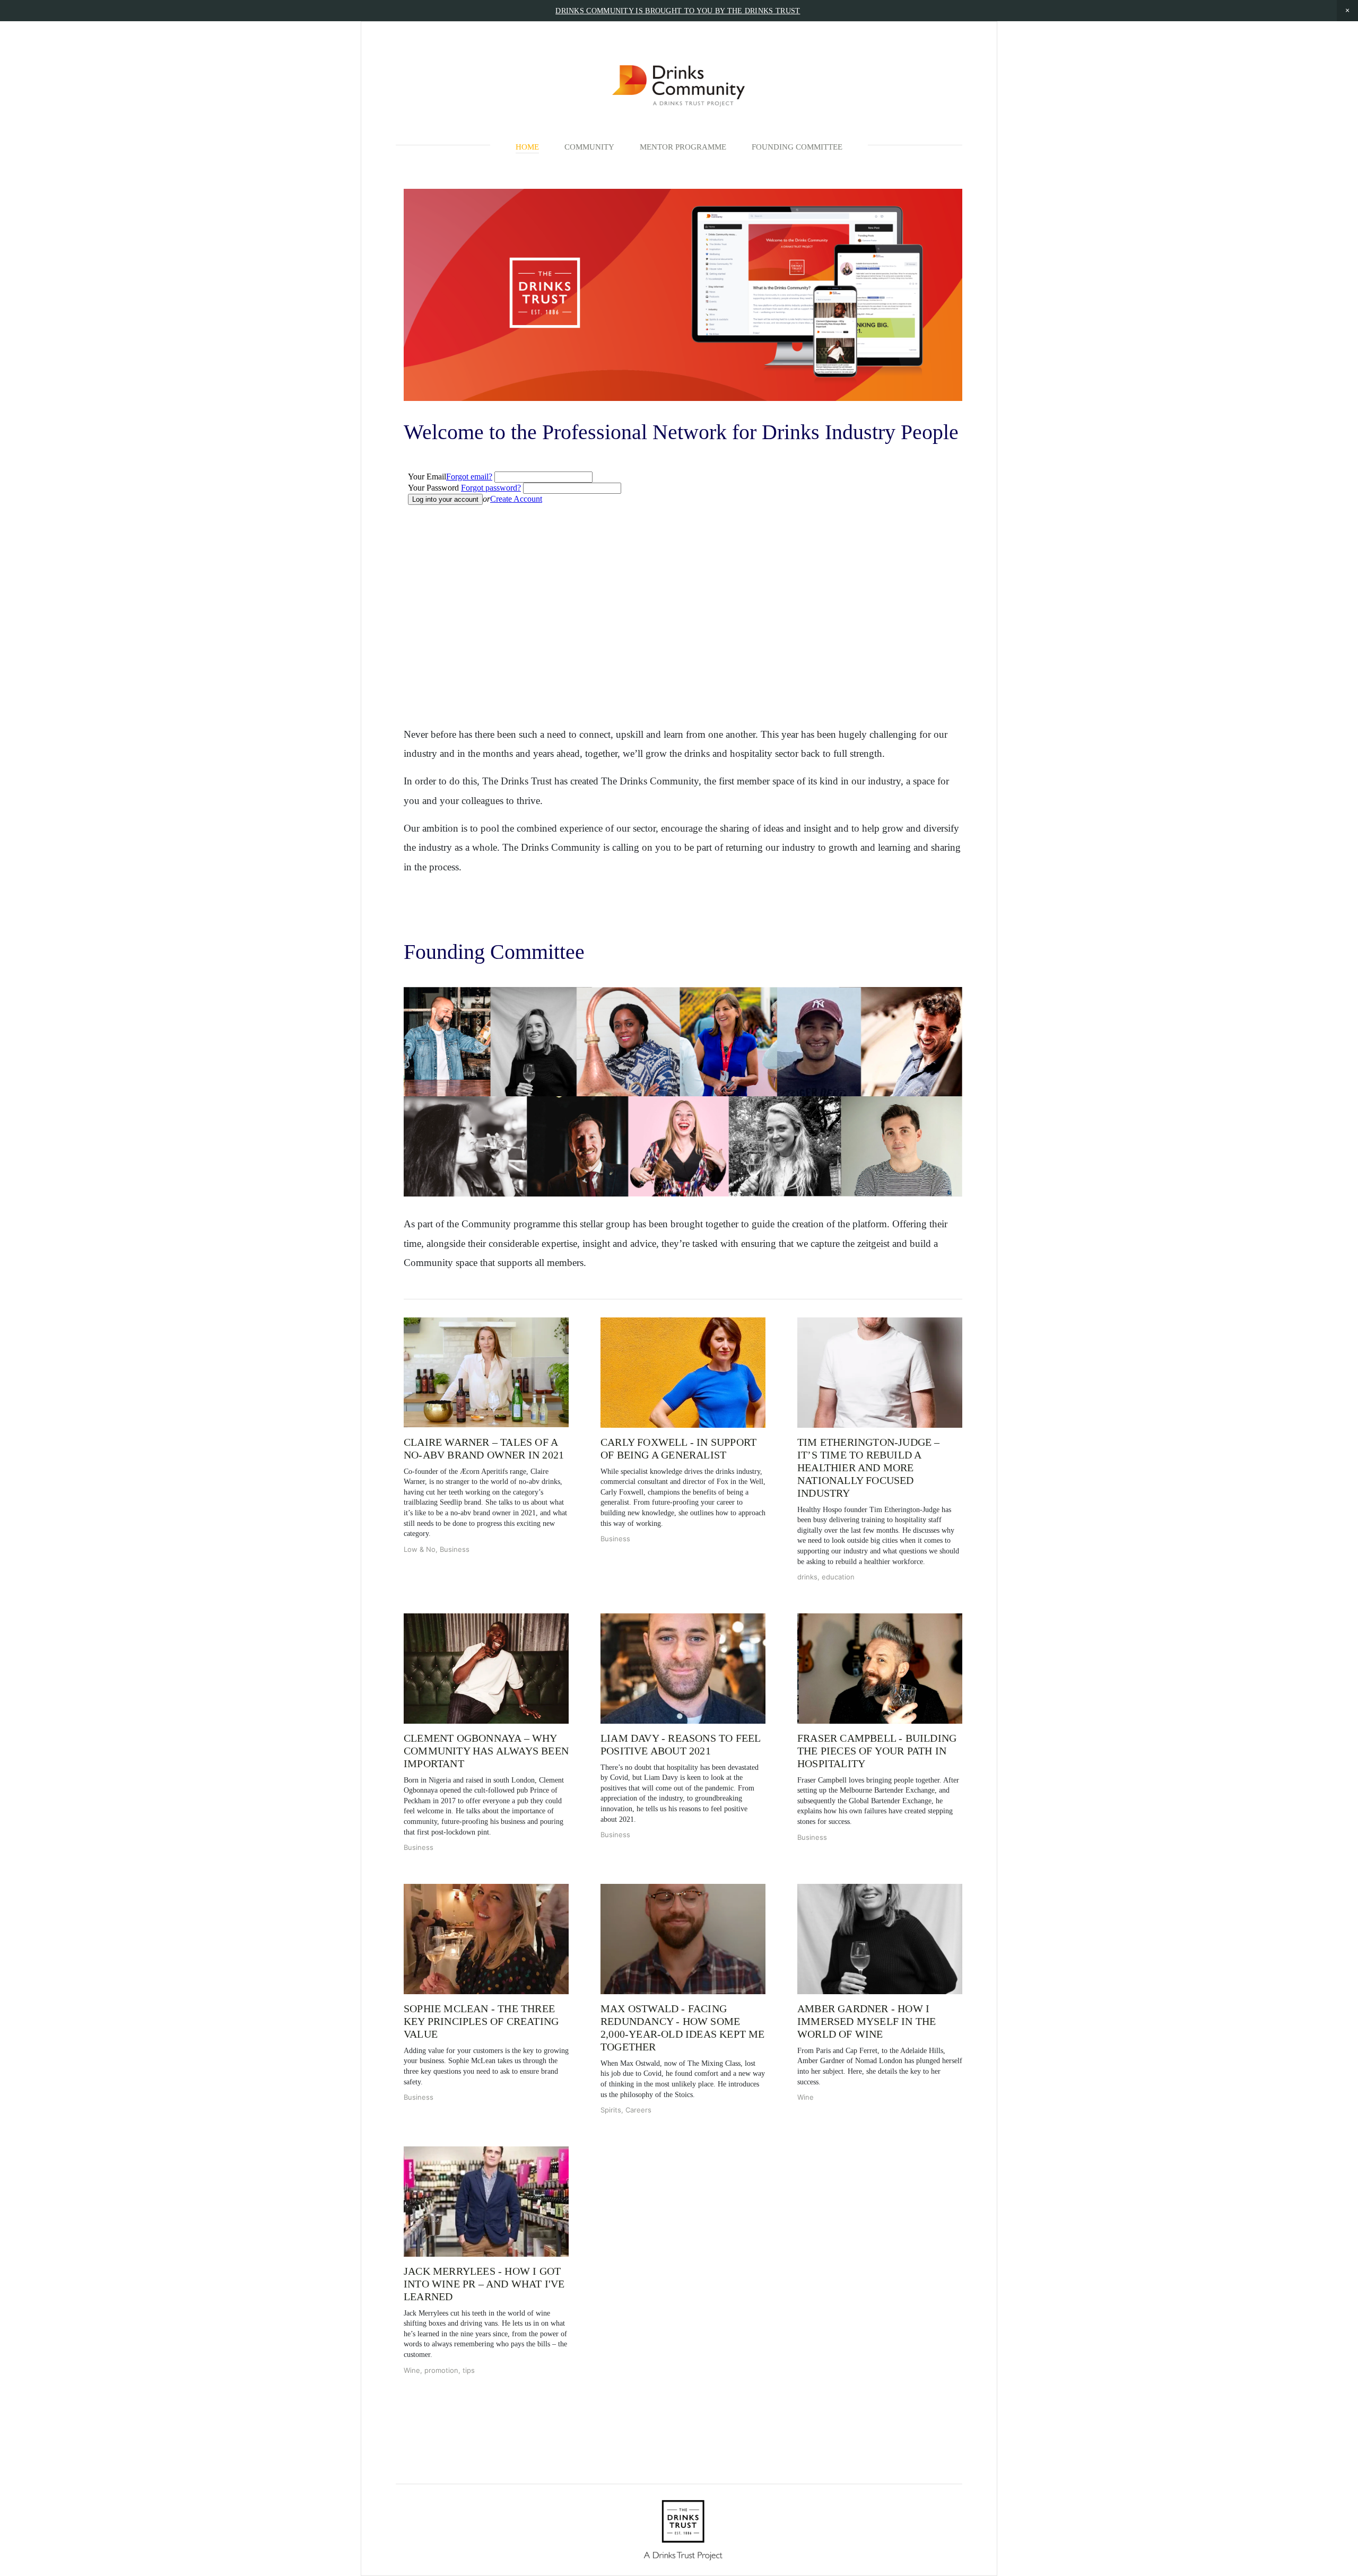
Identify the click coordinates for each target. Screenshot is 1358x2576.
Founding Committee (797, 147)
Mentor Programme (683, 147)
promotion (441, 2370)
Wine (806, 2097)
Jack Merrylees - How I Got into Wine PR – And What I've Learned (484, 2284)
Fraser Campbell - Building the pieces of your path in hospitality (877, 1751)
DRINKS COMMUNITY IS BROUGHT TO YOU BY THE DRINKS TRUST (678, 11)
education (838, 1577)
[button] (1347, 11)
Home (527, 147)
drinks (807, 1577)
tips (469, 2370)
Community (589, 147)
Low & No (420, 1549)
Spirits (611, 2110)
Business (455, 1549)
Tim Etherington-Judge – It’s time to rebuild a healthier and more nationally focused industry (869, 1468)
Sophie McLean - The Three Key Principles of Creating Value (481, 2021)
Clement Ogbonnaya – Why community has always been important (486, 1751)
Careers (638, 2110)
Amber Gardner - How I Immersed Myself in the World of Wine (867, 2021)
